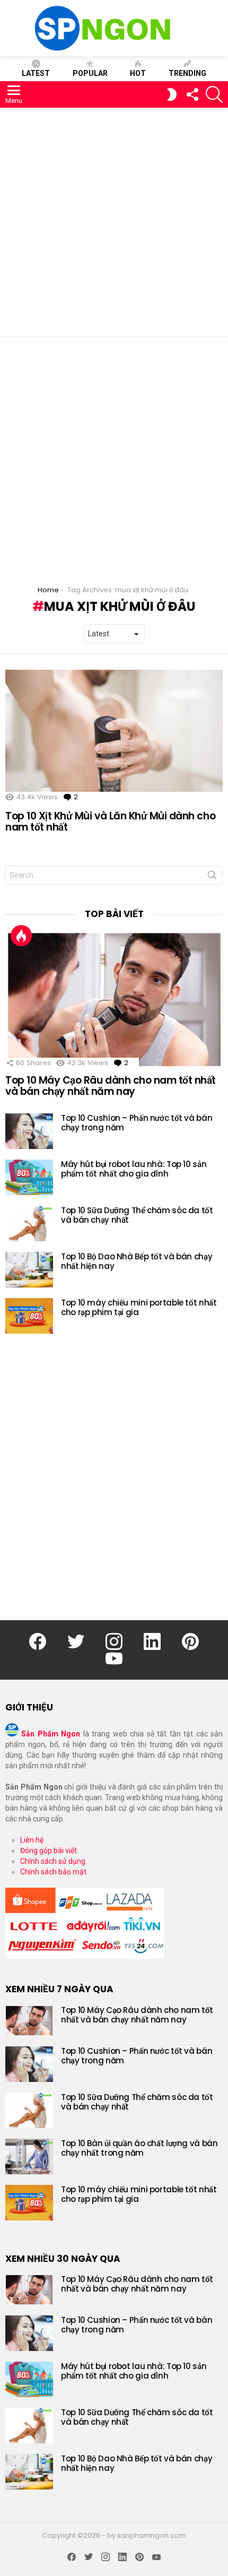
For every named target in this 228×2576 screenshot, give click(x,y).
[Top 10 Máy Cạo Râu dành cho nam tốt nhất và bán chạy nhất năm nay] (114, 999)
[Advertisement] (114, 222)
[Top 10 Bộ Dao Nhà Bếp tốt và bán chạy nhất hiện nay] (29, 1270)
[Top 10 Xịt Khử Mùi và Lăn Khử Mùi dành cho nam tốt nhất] (114, 731)
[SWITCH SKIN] (172, 94)
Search (212, 877)
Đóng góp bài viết (49, 1851)
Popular (90, 73)
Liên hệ (32, 1840)
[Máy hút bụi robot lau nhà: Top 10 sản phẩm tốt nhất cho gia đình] (29, 1177)
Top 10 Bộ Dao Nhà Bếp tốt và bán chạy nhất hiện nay (137, 1261)
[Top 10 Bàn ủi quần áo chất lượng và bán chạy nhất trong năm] (29, 2156)
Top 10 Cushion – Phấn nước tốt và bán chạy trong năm (137, 1123)
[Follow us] (192, 94)
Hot (138, 73)
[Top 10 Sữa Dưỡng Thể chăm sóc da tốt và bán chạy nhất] (29, 1224)
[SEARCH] (214, 94)
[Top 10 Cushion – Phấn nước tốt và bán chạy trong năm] (29, 1131)
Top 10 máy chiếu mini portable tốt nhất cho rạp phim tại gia (139, 1307)
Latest (36, 73)
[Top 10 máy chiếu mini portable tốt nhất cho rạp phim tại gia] (29, 1316)
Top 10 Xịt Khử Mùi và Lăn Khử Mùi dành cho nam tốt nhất (110, 822)
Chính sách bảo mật (53, 1872)
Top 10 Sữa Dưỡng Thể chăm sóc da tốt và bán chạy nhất (137, 1215)
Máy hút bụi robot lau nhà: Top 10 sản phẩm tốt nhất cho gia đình (134, 1169)
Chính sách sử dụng (53, 1861)
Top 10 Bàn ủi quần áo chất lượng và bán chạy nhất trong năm (139, 2148)
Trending (187, 73)
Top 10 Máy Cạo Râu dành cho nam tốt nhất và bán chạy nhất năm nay (111, 1086)
